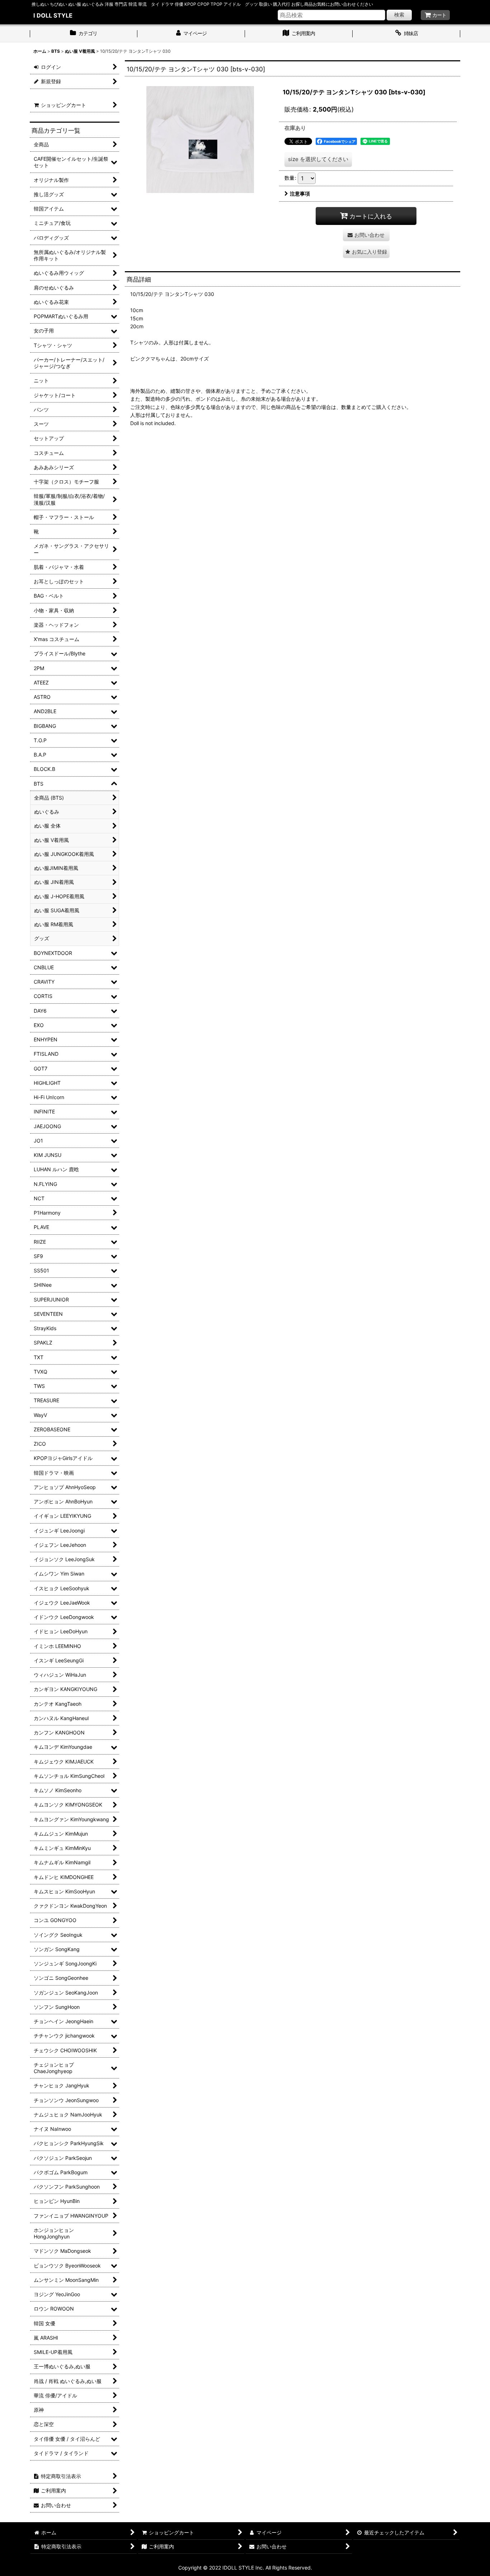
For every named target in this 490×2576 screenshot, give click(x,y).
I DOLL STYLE (53, 15)
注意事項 (300, 194)
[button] (366, 252)
